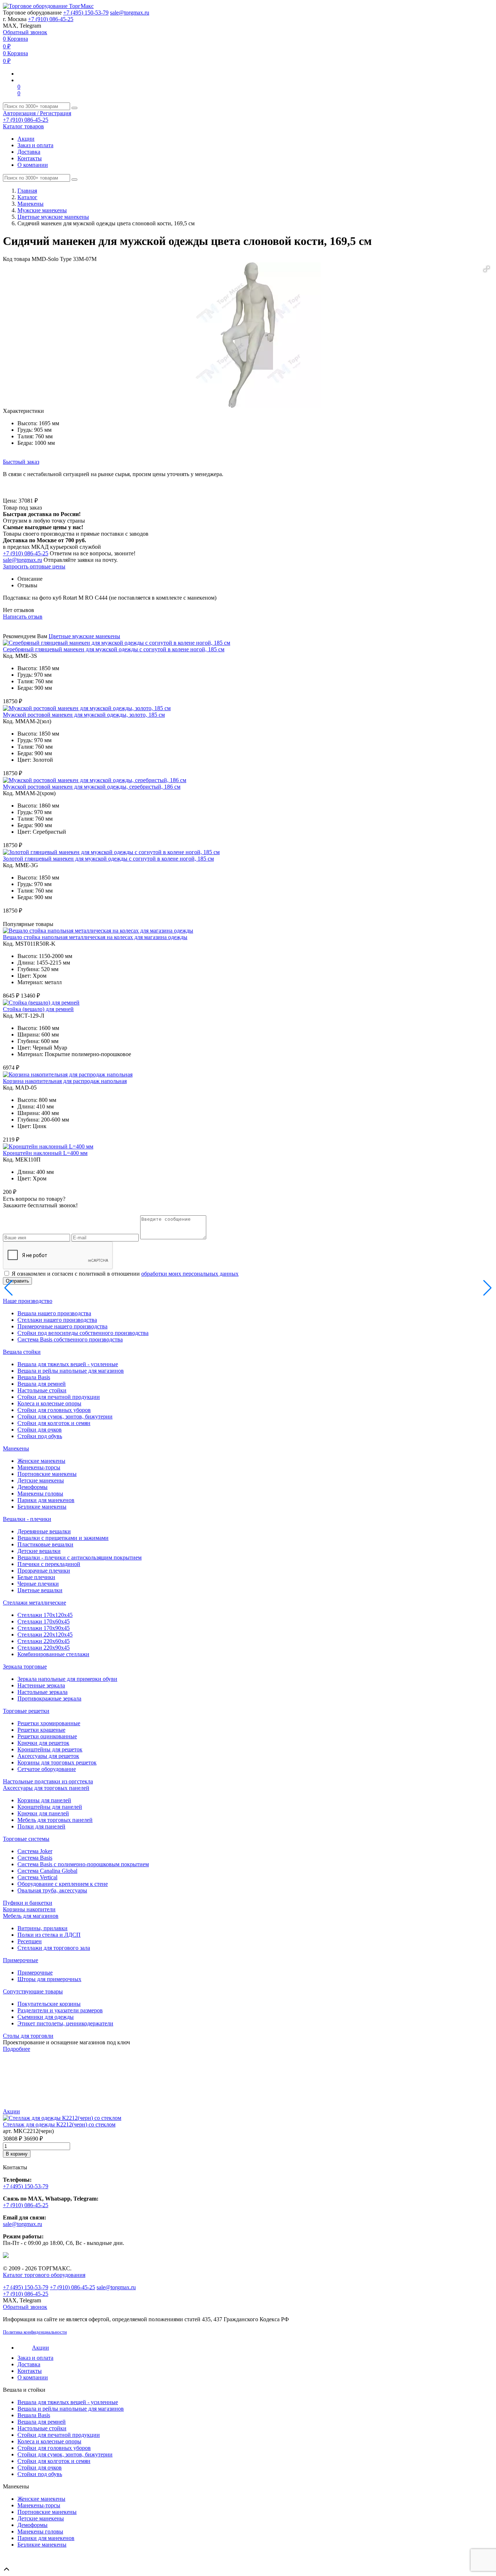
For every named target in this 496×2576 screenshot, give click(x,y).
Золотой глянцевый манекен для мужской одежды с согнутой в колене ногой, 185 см (108, 859)
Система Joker (35, 1851)
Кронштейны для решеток (50, 1749)
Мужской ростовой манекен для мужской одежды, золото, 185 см (84, 715)
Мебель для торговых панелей (55, 1820)
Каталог (27, 197)
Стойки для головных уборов (54, 1410)
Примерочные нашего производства (62, 1326)
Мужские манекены (42, 210)
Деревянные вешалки (44, 1531)
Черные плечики (38, 1584)
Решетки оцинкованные (47, 1736)
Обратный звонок (25, 32)
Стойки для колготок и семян (54, 1423)
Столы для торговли (28, 2036)
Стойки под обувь (40, 1436)
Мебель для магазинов (31, 1916)
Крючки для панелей (43, 1813)
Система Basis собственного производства (70, 1339)
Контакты (30, 158)
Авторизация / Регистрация (37, 113)
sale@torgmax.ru (130, 13)
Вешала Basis (34, 1377)
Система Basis (35, 1858)
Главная (27, 191)
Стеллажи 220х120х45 (45, 1635)
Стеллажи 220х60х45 (44, 1641)
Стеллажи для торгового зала (54, 1948)
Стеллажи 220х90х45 (44, 1648)
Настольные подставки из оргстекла (48, 1781)
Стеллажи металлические (34, 1603)
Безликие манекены (42, 1507)
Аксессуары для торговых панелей (46, 1788)
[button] (487, 269)
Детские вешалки (39, 1551)
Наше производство (28, 1301)
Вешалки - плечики (27, 1519)
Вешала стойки (22, 1352)
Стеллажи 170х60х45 (44, 1621)
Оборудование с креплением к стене (63, 1884)
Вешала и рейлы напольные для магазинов (71, 1371)
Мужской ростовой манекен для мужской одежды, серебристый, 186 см (92, 787)
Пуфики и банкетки (28, 1903)
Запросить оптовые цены (34, 566)
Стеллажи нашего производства (57, 1320)
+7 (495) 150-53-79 (86, 13)
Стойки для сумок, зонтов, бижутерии (65, 1416)
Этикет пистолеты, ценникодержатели (65, 2023)
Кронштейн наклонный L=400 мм (45, 1153)
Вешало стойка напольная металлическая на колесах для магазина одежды (95, 937)
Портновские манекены (47, 1474)
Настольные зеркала (42, 1692)
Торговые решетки (26, 1711)
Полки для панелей (41, 1826)
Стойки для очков (40, 1430)
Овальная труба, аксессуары (52, 1890)
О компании (33, 165)
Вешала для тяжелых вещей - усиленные (68, 1364)
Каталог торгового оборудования (44, 2275)
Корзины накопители (29, 1909)
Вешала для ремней (42, 1384)
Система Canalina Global (47, 1871)
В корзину (17, 2154)
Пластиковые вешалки (45, 1544)
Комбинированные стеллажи (53, 1654)
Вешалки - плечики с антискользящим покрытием (80, 1557)
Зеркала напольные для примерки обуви (67, 1679)
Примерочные (21, 1960)
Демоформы (32, 1487)
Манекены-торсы (39, 1467)
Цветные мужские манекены (53, 217)
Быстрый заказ (21, 462)
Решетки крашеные (41, 1730)
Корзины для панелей (44, 1800)
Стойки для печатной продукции (59, 1397)
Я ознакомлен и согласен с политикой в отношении (125, 1274)
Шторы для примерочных (49, 1979)
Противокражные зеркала (49, 1698)
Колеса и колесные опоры (49, 1403)
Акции (26, 139)
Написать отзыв (23, 617)
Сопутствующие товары (33, 1991)
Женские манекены (41, 1461)
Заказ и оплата (35, 145)
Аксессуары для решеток (48, 1756)
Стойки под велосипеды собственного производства (83, 1333)
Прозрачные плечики (44, 1571)
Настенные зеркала (41, 1685)
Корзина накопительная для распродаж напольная (65, 1081)
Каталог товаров (23, 126)
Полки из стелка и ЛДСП (49, 1935)
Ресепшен (30, 1941)
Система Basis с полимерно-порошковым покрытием (83, 1864)
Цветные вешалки (40, 1590)
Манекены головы (40, 1494)
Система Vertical (37, 1877)
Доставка (29, 152)
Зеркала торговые (25, 1667)
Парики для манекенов (46, 1500)
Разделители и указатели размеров (60, 2010)
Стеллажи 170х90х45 (44, 1628)
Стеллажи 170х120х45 (45, 1615)
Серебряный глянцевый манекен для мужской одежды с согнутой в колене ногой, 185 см (114, 649)
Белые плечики (36, 1577)
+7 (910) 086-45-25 (51, 19)
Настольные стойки (42, 1390)
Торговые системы (26, 1839)
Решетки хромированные (49, 1723)
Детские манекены (41, 1480)
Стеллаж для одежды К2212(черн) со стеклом (59, 2124)
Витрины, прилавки (42, 1928)
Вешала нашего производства (54, 1313)
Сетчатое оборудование (47, 1769)
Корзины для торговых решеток (57, 1762)
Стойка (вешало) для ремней (38, 1009)
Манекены (31, 204)
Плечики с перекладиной (49, 1564)
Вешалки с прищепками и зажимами (63, 1538)
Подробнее (17, 2049)
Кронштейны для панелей (50, 1807)
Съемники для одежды (46, 2017)
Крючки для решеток (43, 1743)
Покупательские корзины (49, 2004)
